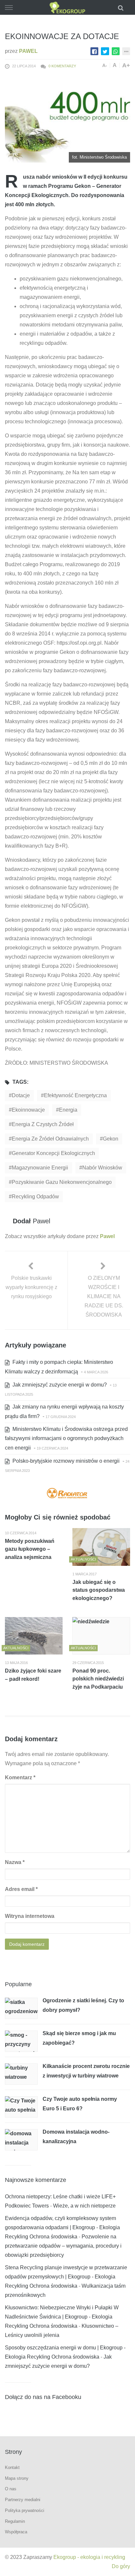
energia (68, 1110)
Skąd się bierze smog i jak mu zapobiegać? (79, 2038)
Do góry (121, 2566)
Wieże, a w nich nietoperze (84, 2206)
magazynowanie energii (40, 1168)
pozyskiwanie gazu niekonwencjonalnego (62, 1182)
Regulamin (15, 2521)
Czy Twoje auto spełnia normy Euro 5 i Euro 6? (80, 2104)
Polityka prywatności (25, 2510)
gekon (111, 1139)
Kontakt (12, 2467)
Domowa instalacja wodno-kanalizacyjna (76, 2137)
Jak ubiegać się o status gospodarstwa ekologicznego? (99, 1590)
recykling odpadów (35, 1197)
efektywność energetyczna (75, 1095)
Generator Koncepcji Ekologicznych (53, 1153)
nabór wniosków (102, 1168)
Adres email (21, 1889)
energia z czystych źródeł (43, 1124)
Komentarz (20, 1777)
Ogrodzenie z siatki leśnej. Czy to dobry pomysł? (83, 2005)
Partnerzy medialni (23, 2500)
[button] (122, 7)
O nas (11, 2489)
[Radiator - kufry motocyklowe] (67, 1494)
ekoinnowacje (28, 1110)
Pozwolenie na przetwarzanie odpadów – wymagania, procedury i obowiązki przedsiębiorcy (63, 2246)
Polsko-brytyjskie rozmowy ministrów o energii (65, 1461)
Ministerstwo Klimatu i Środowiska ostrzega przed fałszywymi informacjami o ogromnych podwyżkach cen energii (66, 1438)
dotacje (21, 1095)
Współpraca (16, 2532)
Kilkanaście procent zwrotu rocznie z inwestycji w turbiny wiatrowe (86, 2071)
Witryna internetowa (30, 1916)
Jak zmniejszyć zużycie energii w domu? (59, 1385)
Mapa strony (17, 2478)
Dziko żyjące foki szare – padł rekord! (33, 1675)
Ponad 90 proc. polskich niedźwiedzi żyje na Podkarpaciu (98, 1679)
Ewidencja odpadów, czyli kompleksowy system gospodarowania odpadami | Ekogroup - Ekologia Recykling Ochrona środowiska (62, 2227)
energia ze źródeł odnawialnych (50, 1139)
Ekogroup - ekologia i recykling (89, 2557)
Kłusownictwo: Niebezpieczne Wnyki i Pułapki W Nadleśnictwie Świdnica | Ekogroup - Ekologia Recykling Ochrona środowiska (62, 2317)
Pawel (28, 51)
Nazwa (15, 1862)
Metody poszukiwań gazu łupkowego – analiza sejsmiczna (30, 1549)
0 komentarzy (62, 66)
